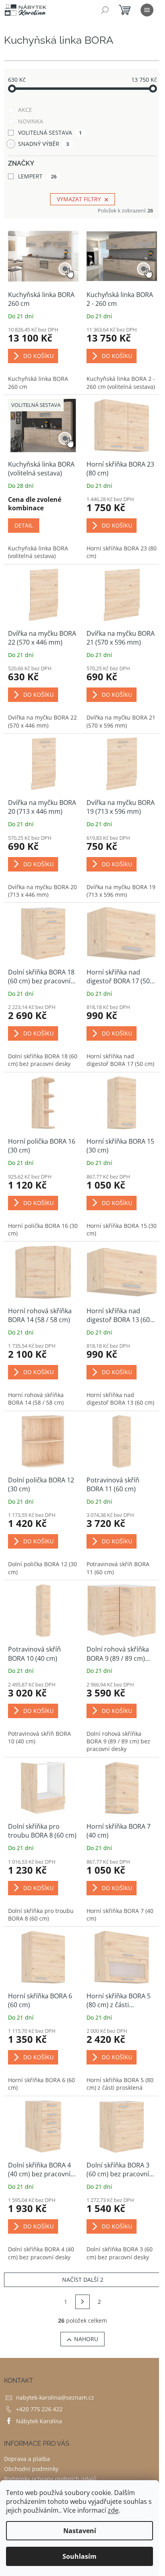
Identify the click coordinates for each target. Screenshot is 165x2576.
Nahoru (86, 2339)
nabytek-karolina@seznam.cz (55, 2397)
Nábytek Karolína (39, 2421)
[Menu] (147, 10)
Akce (25, 110)
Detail (24, 525)
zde (113, 2510)
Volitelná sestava (50, 132)
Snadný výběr (43, 144)
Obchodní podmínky (31, 2469)
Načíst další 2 (83, 2280)
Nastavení (80, 2531)
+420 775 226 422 (39, 2409)
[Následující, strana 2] (82, 2302)
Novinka (31, 121)
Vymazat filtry (79, 199)
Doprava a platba (27, 2459)
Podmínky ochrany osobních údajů (50, 2479)
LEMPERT (37, 176)
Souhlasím (79, 2556)
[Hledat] (105, 10)
